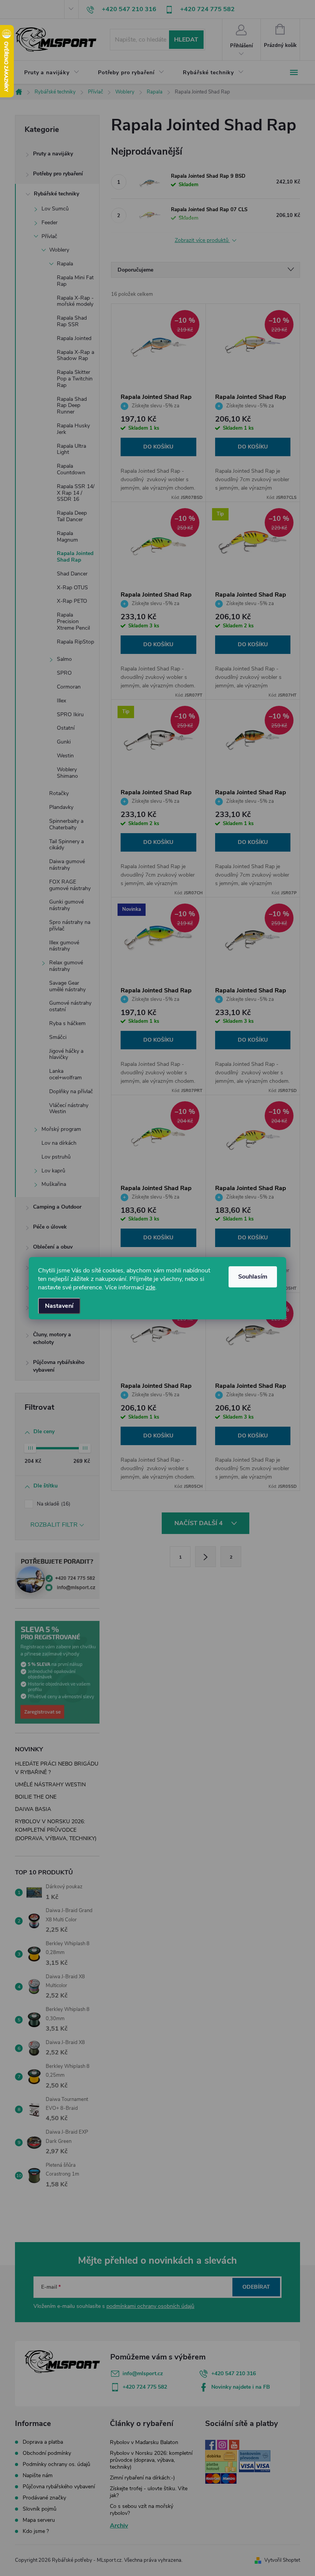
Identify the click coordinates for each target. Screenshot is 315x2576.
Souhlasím (253, 1277)
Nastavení (59, 1306)
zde (150, 1287)
